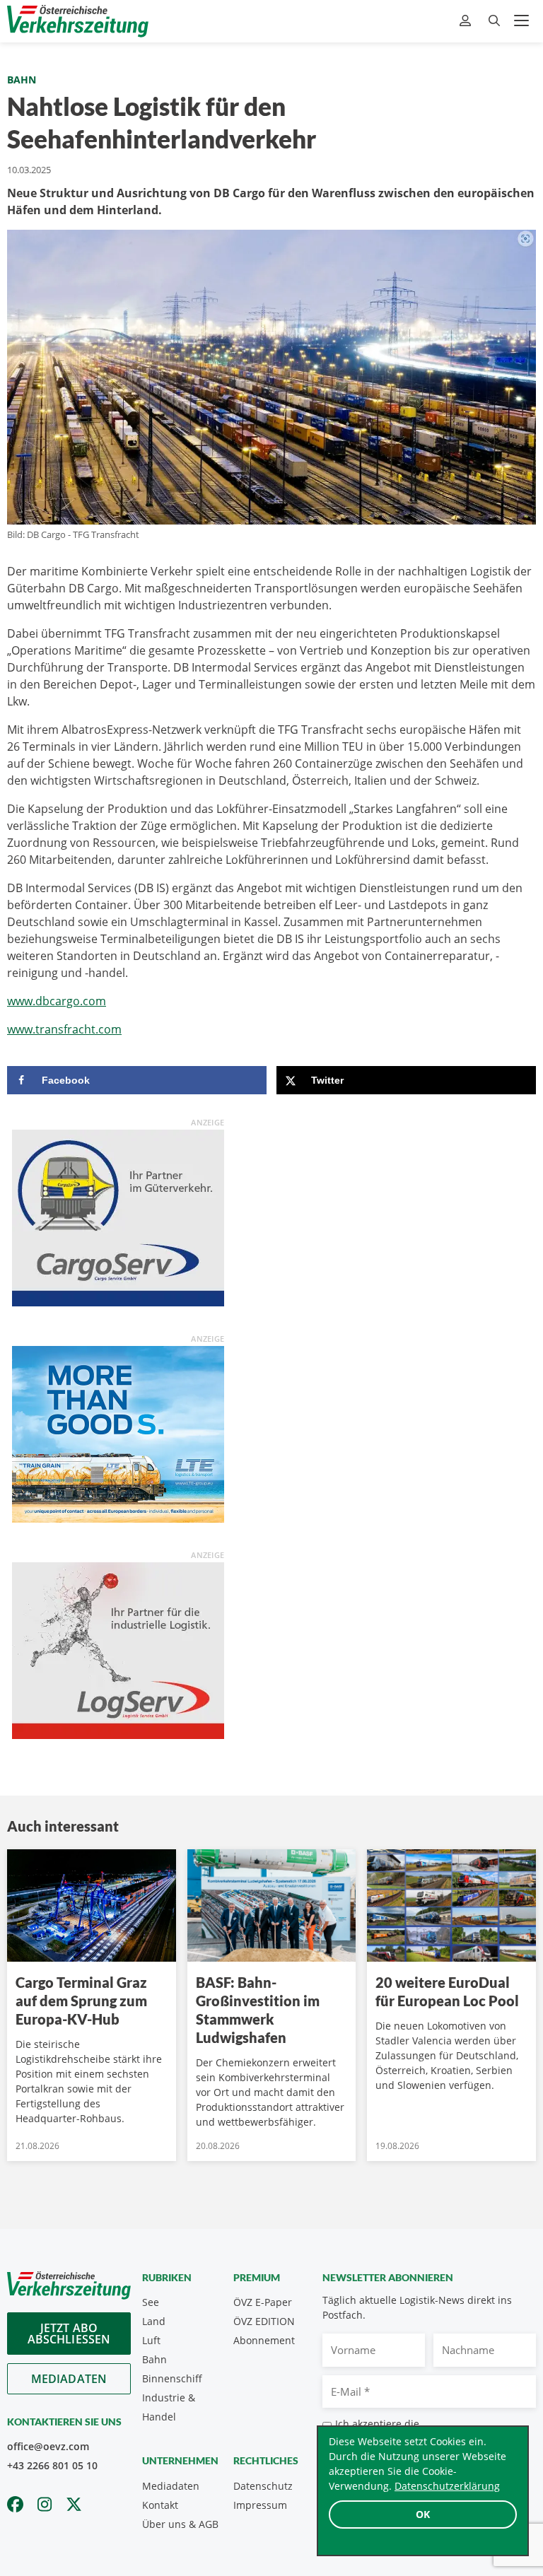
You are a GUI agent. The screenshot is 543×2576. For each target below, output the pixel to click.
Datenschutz (263, 2486)
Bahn (22, 80)
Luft (151, 2340)
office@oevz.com (48, 2446)
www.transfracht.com (64, 1029)
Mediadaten (69, 2379)
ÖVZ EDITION (264, 2321)
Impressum (260, 2505)
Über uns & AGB (180, 2524)
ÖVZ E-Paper (263, 2302)
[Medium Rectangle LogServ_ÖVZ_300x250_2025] (118, 1649)
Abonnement (264, 2340)
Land (154, 2321)
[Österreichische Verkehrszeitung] (78, 21)
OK (423, 2514)
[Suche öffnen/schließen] (494, 21)
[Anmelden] (467, 21)
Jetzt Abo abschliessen (69, 2334)
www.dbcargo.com (57, 1001)
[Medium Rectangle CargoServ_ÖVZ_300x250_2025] (118, 1217)
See (151, 2302)
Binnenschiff (172, 2378)
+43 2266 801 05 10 (52, 2465)
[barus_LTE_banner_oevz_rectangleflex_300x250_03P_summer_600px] (118, 1433)
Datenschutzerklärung (447, 2486)
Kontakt (160, 2505)
